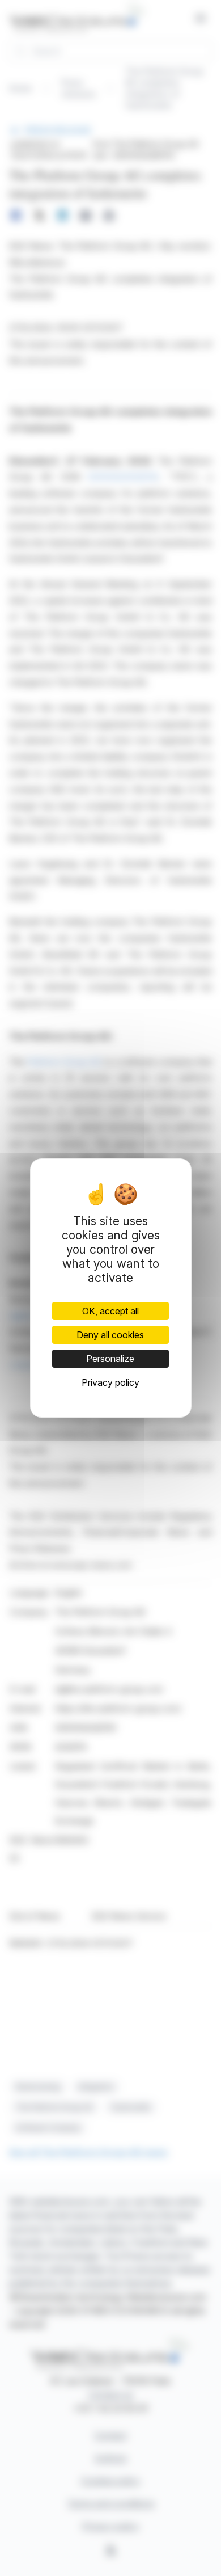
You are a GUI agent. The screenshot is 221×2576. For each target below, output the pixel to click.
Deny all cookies (110, 1335)
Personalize (110, 1359)
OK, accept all (110, 1311)
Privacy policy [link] (110, 1382)
